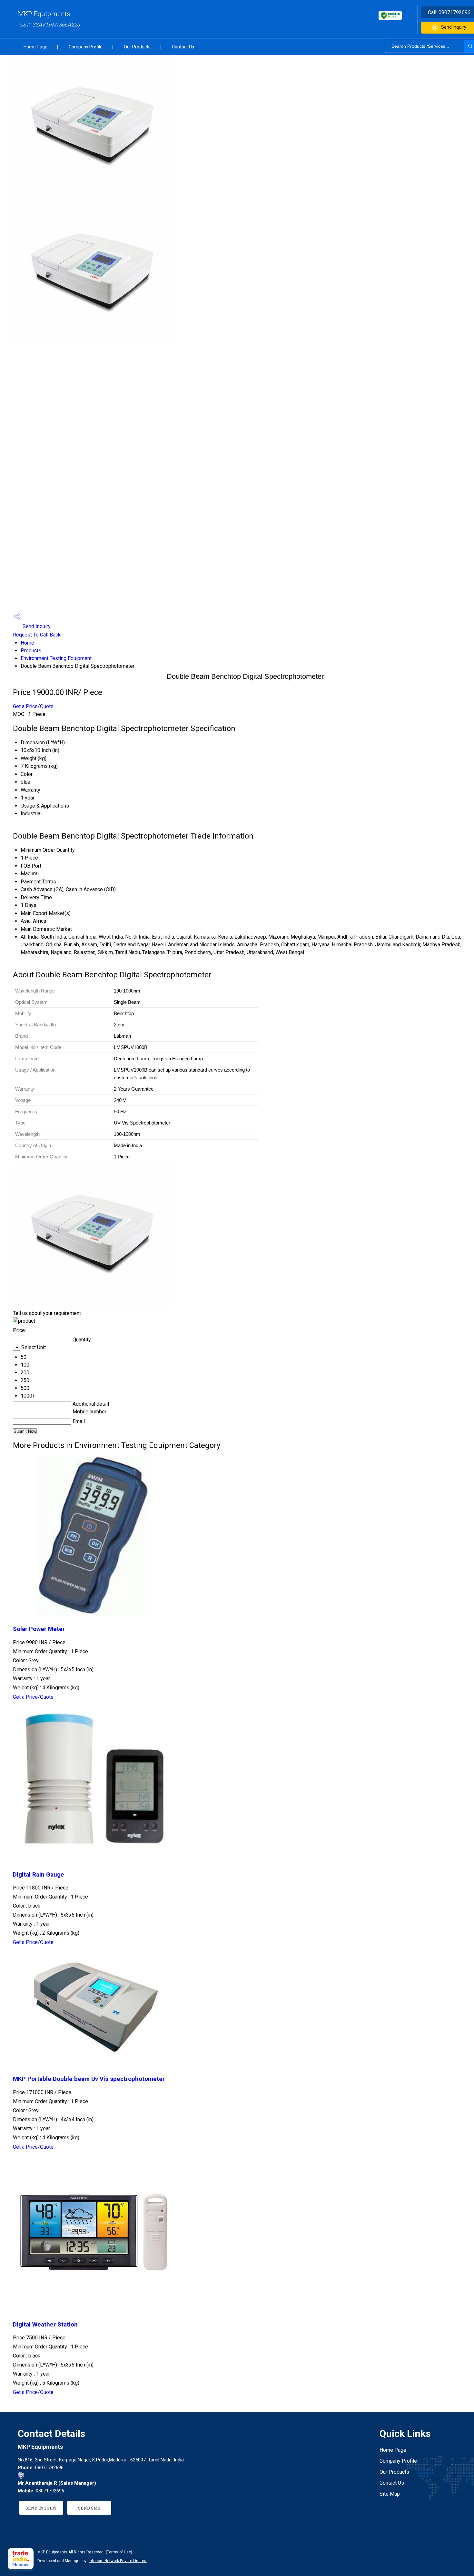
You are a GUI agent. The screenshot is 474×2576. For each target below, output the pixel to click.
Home (27, 643)
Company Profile (86, 47)
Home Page (35, 47)
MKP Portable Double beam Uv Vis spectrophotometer (89, 2079)
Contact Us (183, 47)
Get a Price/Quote (33, 706)
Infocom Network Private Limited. (118, 2561)
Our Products (137, 47)
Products (31, 651)
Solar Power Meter (39, 1629)
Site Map (390, 2494)
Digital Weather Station (45, 2325)
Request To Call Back (37, 635)
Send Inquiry (36, 626)
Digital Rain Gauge (39, 1875)
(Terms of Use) (119, 2552)
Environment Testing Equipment (56, 658)
